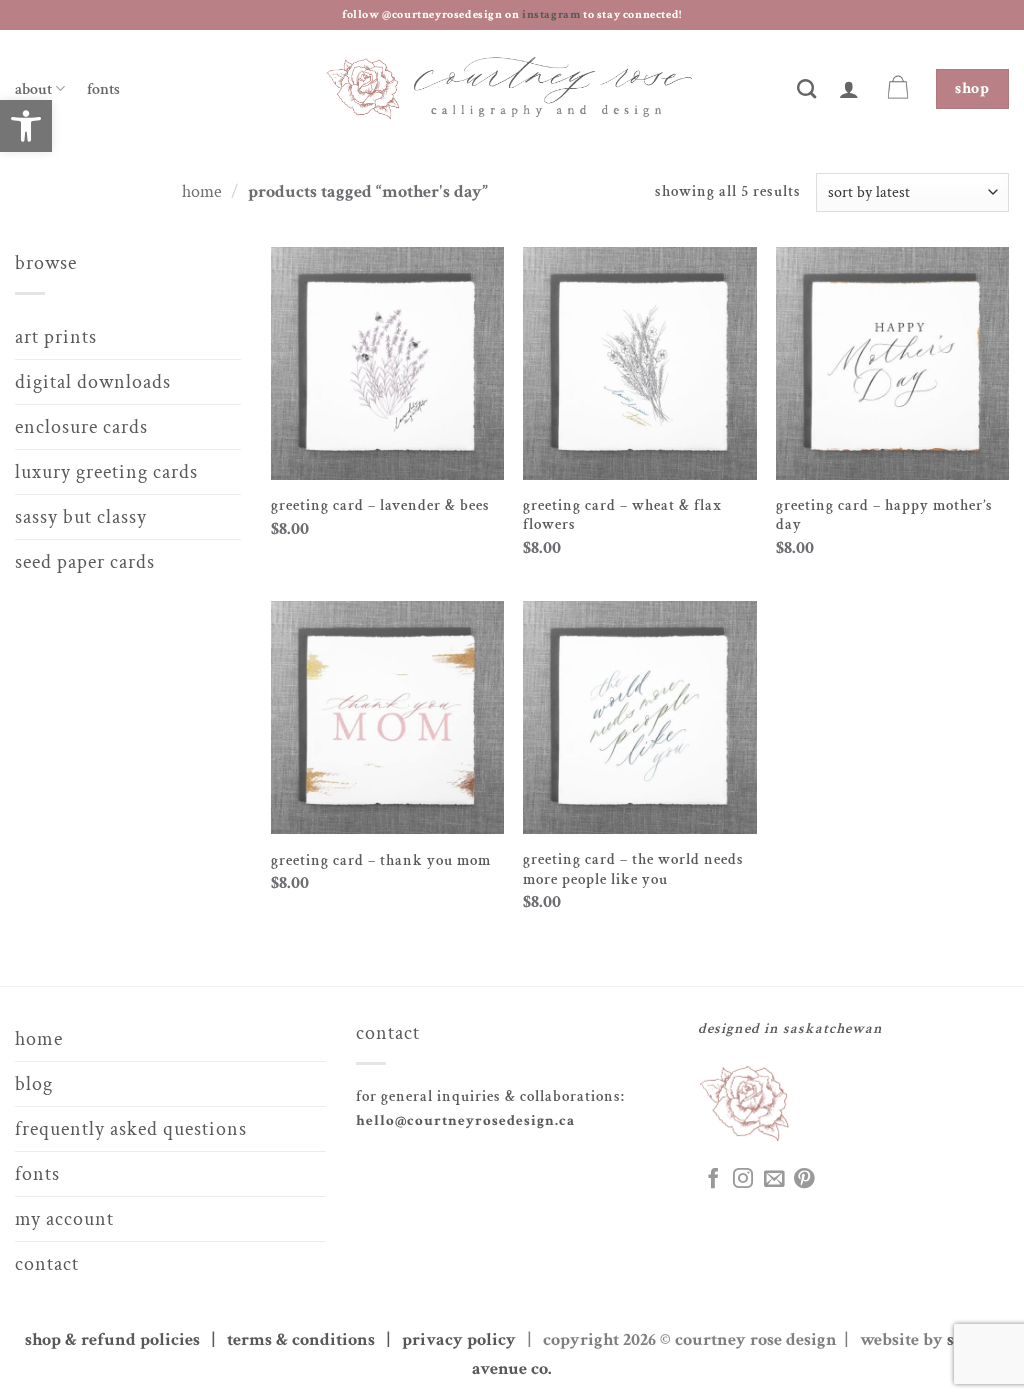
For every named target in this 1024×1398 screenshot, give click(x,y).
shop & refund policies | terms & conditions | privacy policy (274, 1339)
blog (34, 1084)
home (39, 1039)
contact (47, 1264)
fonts (103, 89)
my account (64, 1219)
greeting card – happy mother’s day (884, 515)
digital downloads (93, 382)
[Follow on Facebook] (713, 1180)
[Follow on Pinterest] (804, 1180)
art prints (56, 337)
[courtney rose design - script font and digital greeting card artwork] (512, 89)
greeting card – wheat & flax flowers (622, 515)
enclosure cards (81, 427)
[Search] (807, 88)
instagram (552, 14)
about (33, 89)
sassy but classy (81, 517)
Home (202, 191)
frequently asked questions (131, 1129)
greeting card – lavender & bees (380, 505)
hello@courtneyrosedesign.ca (465, 1120)
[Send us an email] (774, 1180)
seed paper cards (85, 562)
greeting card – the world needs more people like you (633, 869)
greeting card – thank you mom (381, 860)
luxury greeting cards (106, 472)
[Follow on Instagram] (743, 1180)
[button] (849, 89)
